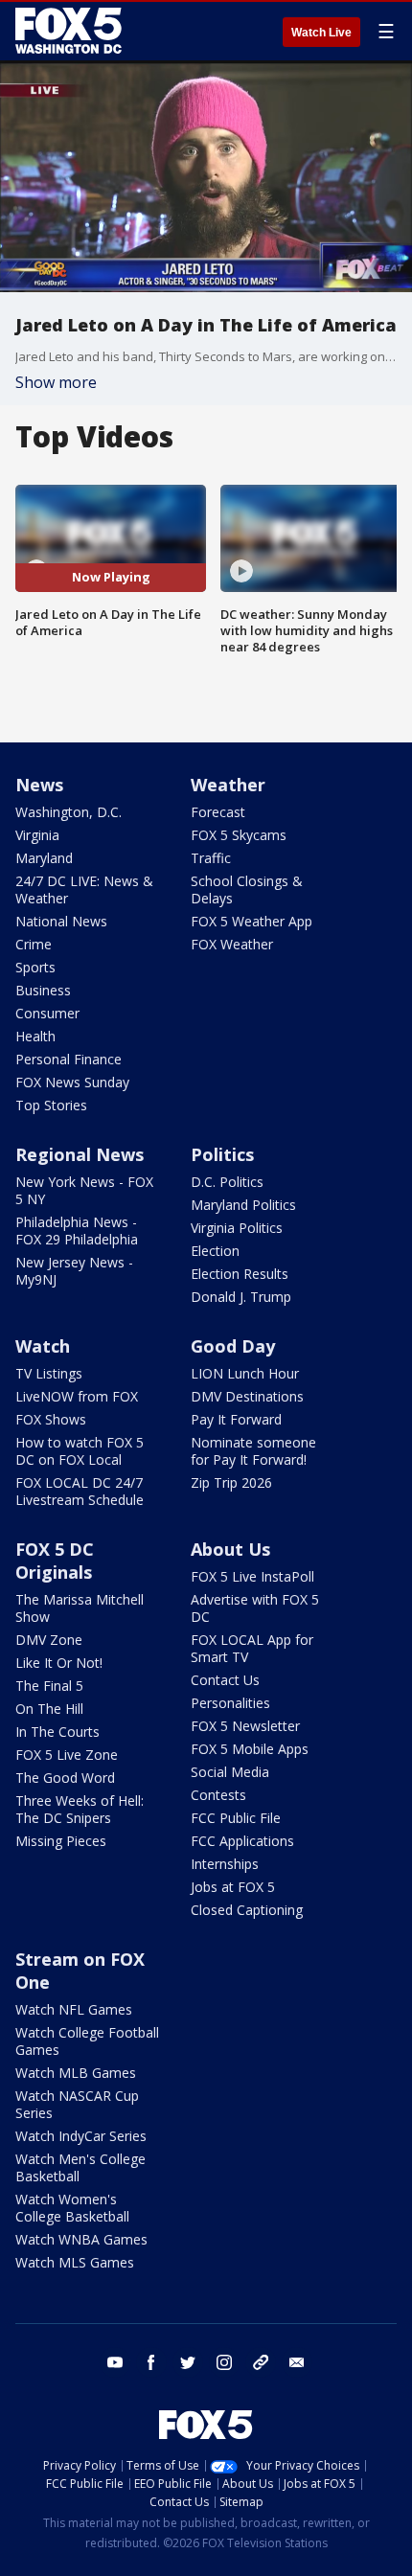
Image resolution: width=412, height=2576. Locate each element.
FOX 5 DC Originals (55, 1561)
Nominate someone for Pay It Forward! (253, 1451)
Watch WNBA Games (81, 2239)
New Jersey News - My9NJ (74, 1271)
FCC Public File (236, 1818)
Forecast (218, 812)
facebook (151, 2362)
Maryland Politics (243, 1205)
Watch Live (321, 33)
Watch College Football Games (87, 2041)
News (39, 785)
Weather (228, 785)
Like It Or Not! (59, 1663)
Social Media (230, 1772)
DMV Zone (49, 1640)
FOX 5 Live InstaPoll (252, 1576)
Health (35, 1036)
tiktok (261, 2362)
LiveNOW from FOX (77, 1396)
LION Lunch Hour (245, 1373)
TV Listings (49, 1373)
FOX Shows (51, 1419)
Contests (218, 1795)
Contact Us (225, 1680)
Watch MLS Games (75, 2262)
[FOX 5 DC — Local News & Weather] (71, 31)
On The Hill (49, 1709)
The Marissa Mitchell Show (80, 1608)
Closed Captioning (247, 1910)
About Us (230, 1549)
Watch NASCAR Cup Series (77, 2104)
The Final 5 (49, 1686)
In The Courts (57, 1732)
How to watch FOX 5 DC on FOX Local (80, 1451)
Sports (35, 967)
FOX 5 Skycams (239, 835)
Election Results (240, 1274)
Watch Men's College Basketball (80, 2167)
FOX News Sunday (72, 1082)
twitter (188, 2362)
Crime (34, 944)
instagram (224, 2362)
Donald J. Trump (241, 1297)
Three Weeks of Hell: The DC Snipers (80, 1809)
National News (61, 921)
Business (43, 990)
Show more (56, 382)
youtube (115, 2362)
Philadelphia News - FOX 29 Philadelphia (77, 1231)
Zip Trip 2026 (231, 1482)
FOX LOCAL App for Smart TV (252, 1648)
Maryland (44, 858)
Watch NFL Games (74, 2009)
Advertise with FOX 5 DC (255, 1608)
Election (215, 1251)
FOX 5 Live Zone (67, 1755)
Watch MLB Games (76, 2073)
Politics (222, 1154)
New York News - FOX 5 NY (84, 1190)
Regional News (80, 1154)
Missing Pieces (61, 1841)
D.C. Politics (227, 1182)
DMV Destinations (247, 1396)
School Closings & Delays (247, 889)
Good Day (233, 1346)
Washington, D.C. (69, 812)
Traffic (211, 858)
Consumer (47, 1013)
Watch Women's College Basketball (72, 2208)
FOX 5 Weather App (252, 921)
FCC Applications (242, 1841)
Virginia (37, 835)
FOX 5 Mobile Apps (250, 1749)
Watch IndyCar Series (81, 2136)
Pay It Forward (236, 1419)
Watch (43, 1346)
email (297, 2362)
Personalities (230, 1703)
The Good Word (65, 1778)
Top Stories (51, 1105)
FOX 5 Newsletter (245, 1726)
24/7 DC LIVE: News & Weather (84, 889)
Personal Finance (69, 1059)
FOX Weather (232, 944)
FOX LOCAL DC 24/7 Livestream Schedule (80, 1491)
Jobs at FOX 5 (233, 1887)
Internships (225, 1864)
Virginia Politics (237, 1228)
